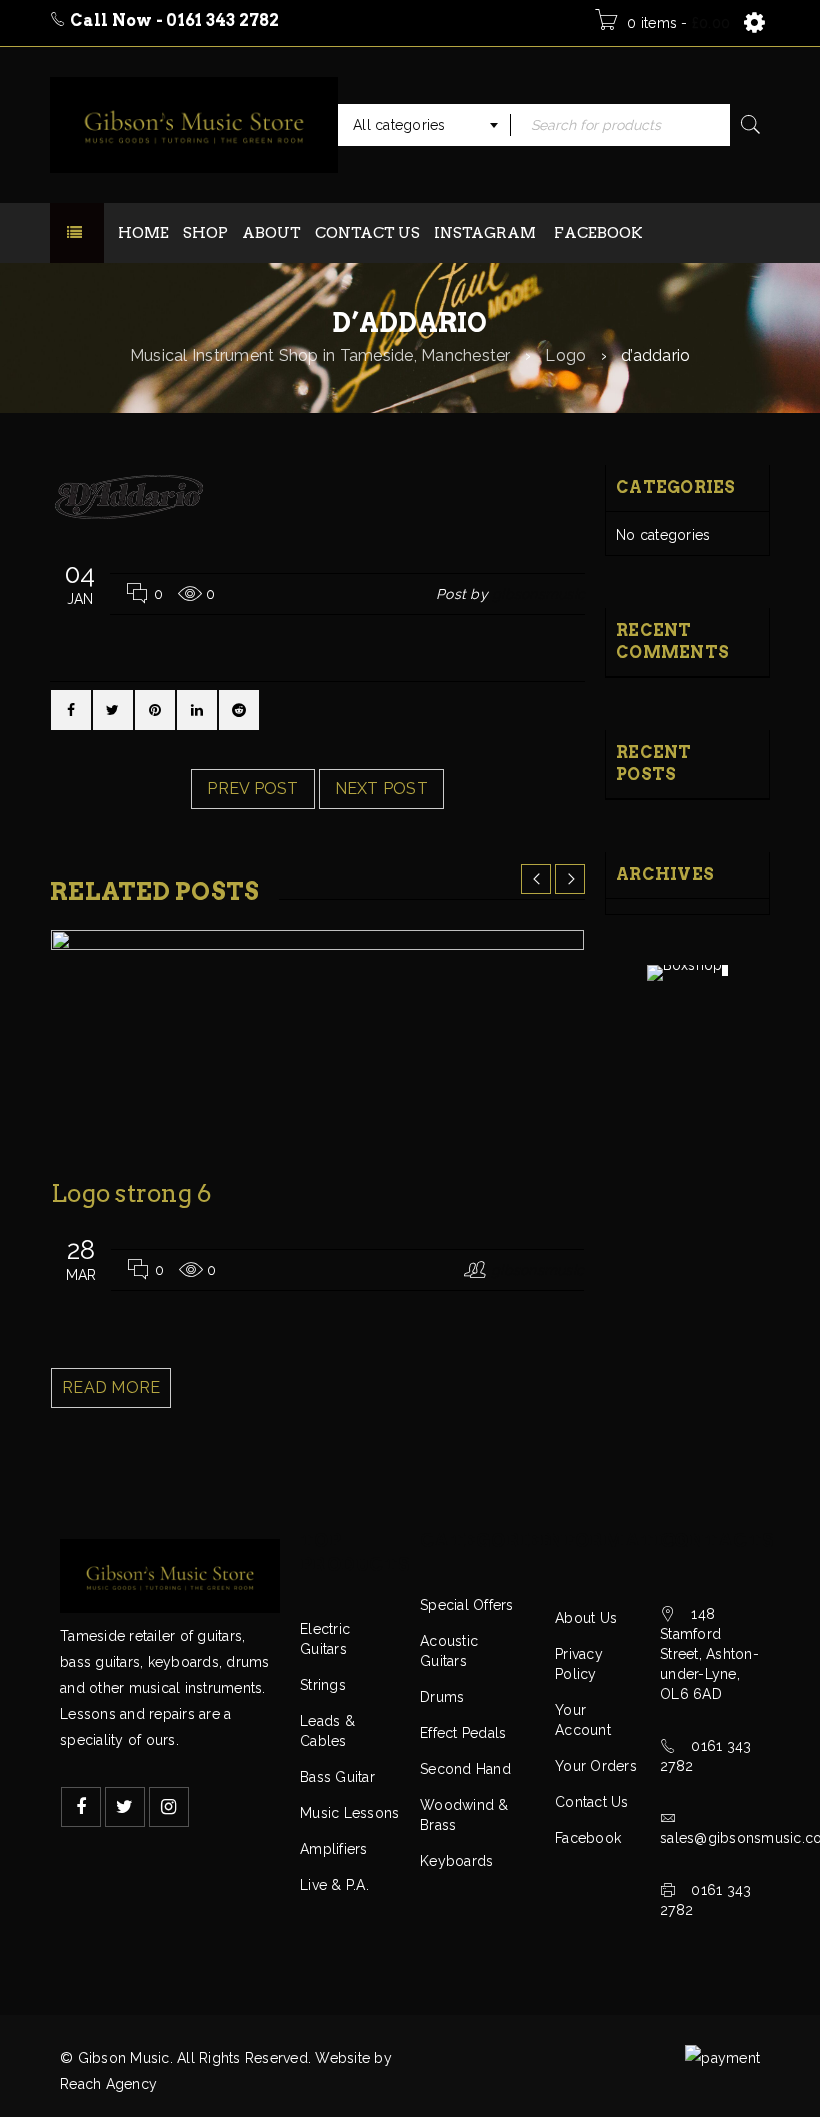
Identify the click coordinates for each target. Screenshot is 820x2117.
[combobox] (424, 125)
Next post (381, 788)
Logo (565, 355)
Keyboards (456, 1861)
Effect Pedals (463, 1733)
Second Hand (465, 1769)
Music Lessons (349, 1813)
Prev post (252, 788)
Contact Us (592, 1802)
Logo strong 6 (131, 1193)
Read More (111, 1387)
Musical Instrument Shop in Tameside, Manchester (320, 355)
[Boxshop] (688, 973)
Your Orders (596, 1766)
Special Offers (467, 1605)
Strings (323, 1685)
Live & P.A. (334, 1885)
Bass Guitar (337, 1777)
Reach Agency (108, 2084)
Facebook (588, 1838)
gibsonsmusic (538, 594)
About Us (586, 1618)
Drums (442, 1697)
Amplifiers (334, 1849)
